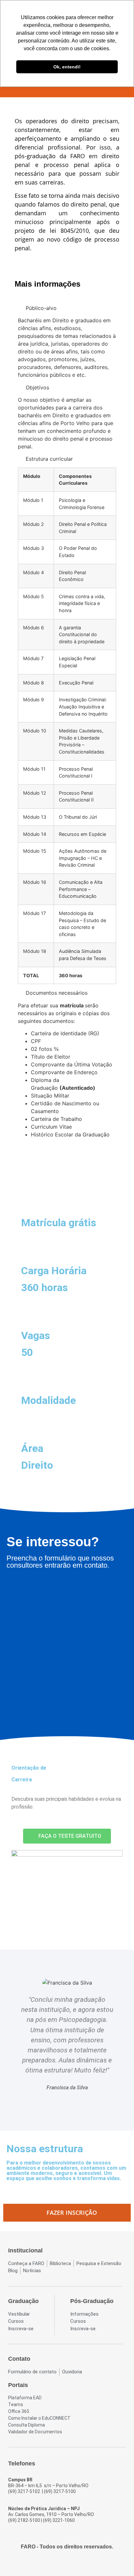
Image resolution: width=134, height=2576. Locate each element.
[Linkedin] (85, 2564)
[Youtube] (73, 2564)
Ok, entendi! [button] (67, 67)
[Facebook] (49, 2564)
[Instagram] (61, 2564)
